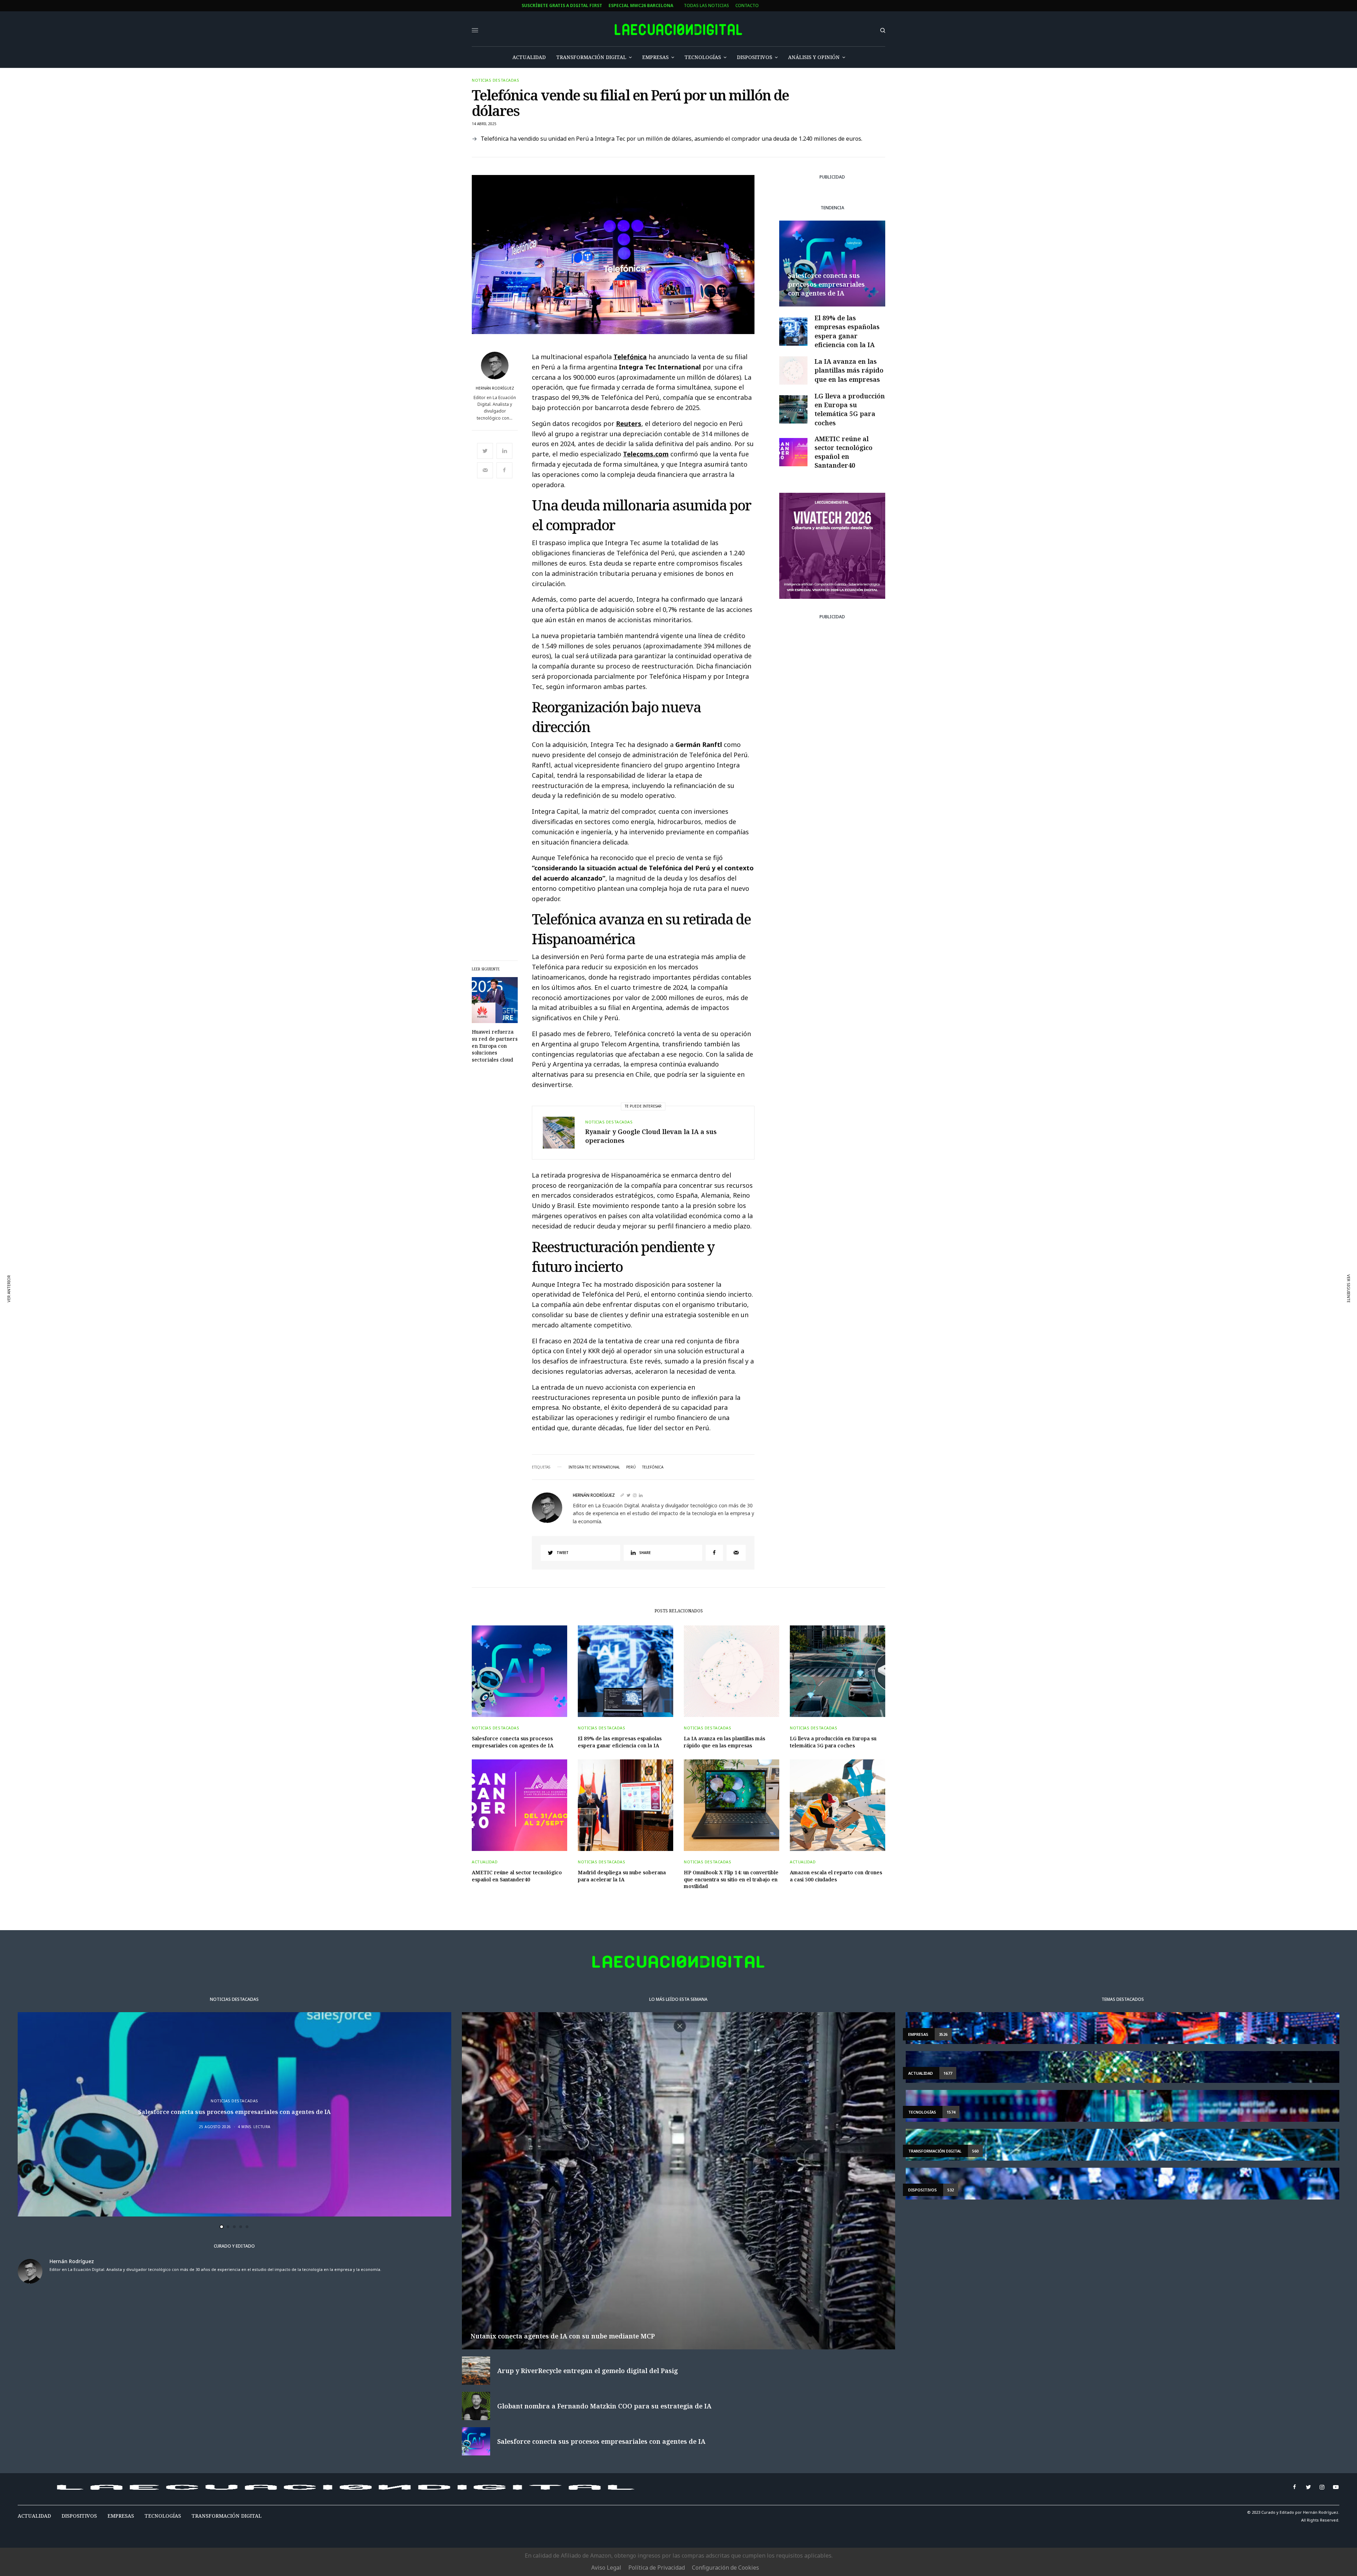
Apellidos (436, 1305)
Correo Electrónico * (450, 1251)
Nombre (434, 1278)
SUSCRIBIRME (450, 1353)
